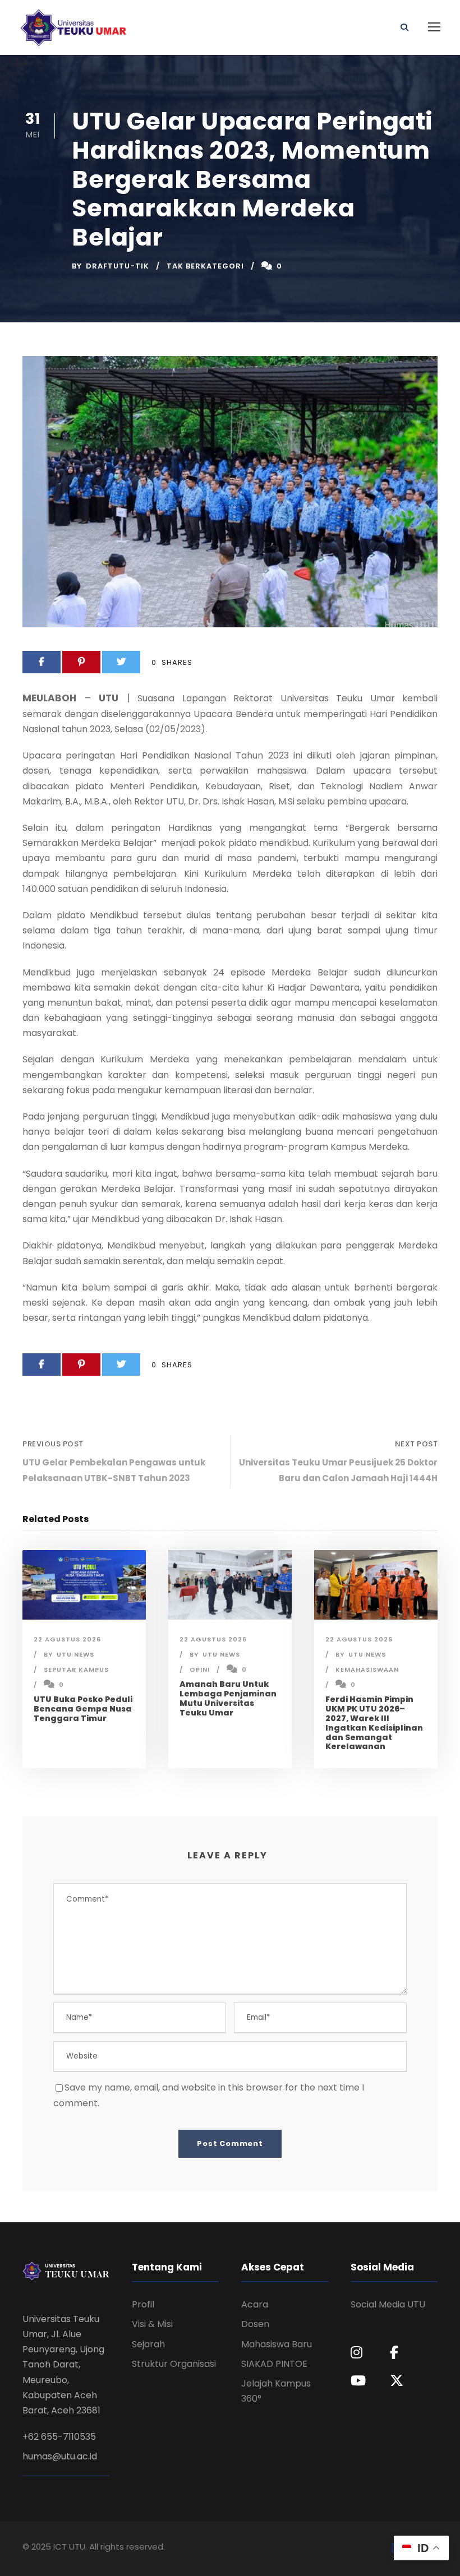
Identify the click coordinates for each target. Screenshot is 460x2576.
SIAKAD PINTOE (274, 2364)
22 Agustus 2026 (67, 1639)
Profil (143, 2304)
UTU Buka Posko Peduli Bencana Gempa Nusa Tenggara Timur (83, 1709)
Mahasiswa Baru (277, 2344)
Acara (255, 2304)
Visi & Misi (152, 2324)
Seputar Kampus (76, 1669)
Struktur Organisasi (174, 2364)
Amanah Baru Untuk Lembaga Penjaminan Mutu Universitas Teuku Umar (228, 1698)
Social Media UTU (388, 2304)
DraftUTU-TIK (118, 266)
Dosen (255, 2324)
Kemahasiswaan (367, 1669)
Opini (200, 1669)
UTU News (75, 1654)
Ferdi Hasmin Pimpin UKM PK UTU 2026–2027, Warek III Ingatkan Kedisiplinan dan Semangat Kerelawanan (374, 1723)
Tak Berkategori (205, 266)
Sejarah (148, 2344)
